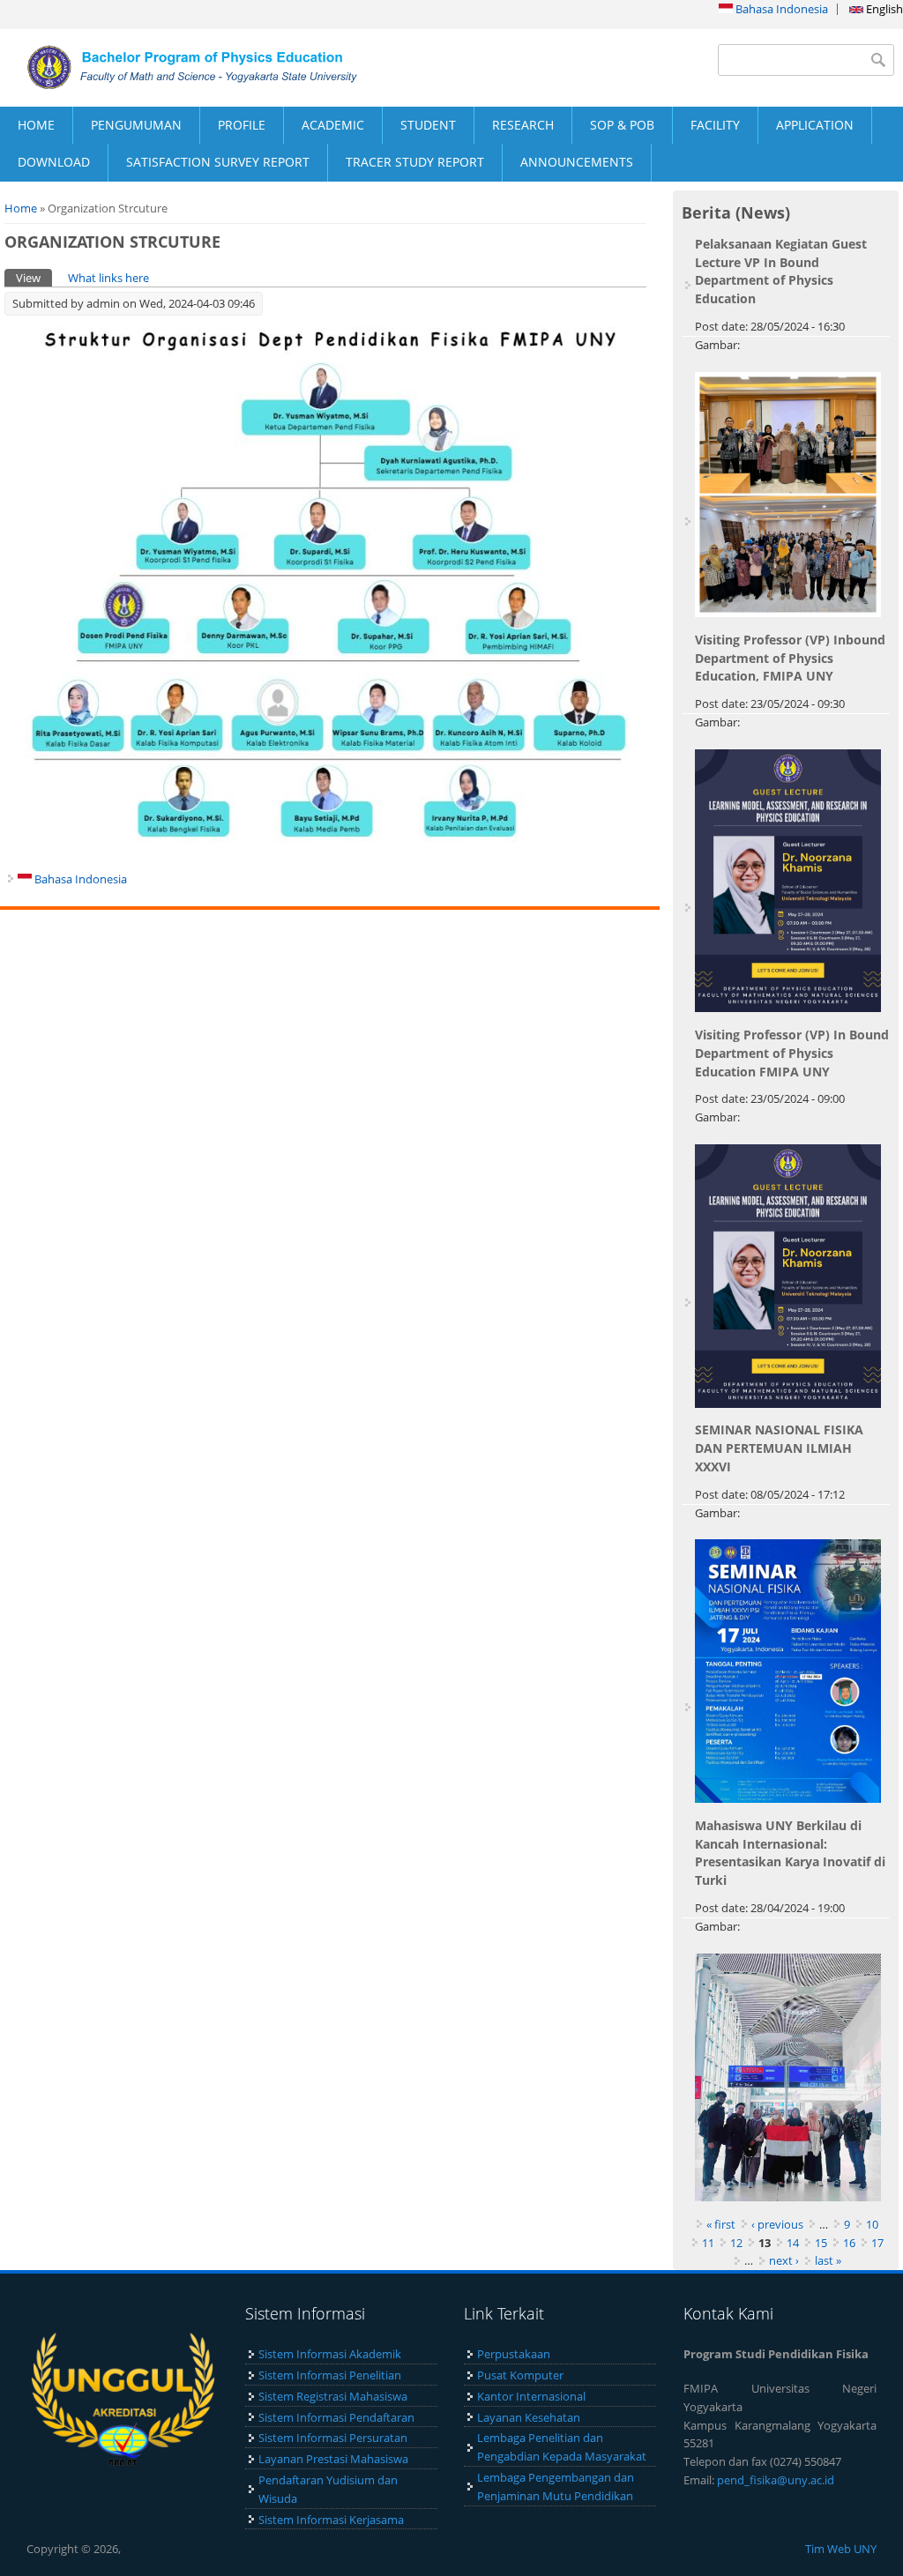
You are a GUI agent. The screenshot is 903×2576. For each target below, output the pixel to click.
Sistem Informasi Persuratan (333, 2438)
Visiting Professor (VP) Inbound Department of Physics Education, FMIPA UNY (790, 658)
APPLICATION (815, 125)
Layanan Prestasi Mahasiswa (333, 2459)
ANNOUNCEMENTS (577, 162)
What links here (108, 278)
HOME (36, 125)
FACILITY (715, 125)
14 (793, 2243)
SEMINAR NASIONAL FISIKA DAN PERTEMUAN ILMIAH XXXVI (779, 1448)
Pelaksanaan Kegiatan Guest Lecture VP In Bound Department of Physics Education (781, 271)
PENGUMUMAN (136, 125)
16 (849, 2243)
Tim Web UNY (841, 2549)
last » (828, 2260)
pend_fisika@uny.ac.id (776, 2480)
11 (708, 2243)
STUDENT (428, 125)
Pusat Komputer (520, 2375)
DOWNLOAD (54, 162)
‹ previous (777, 2224)
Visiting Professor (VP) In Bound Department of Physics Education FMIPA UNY (792, 1053)
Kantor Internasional (531, 2396)
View (34, 278)
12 (736, 2243)
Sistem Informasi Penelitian (330, 2375)
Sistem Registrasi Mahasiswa (333, 2396)
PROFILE (242, 125)
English (883, 9)
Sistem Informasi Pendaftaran (336, 2417)
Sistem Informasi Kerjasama (331, 2520)
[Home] (226, 67)
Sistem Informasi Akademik (330, 2354)
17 (877, 2243)
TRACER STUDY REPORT (415, 162)
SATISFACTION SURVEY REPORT (218, 162)
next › (784, 2260)
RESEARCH (523, 125)
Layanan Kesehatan (529, 2417)
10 (872, 2224)
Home (21, 208)
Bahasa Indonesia (780, 9)
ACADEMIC (333, 125)
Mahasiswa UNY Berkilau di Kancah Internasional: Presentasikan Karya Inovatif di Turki (790, 1853)
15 (821, 2243)
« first (721, 2224)
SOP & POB (622, 125)
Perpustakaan (514, 2354)
